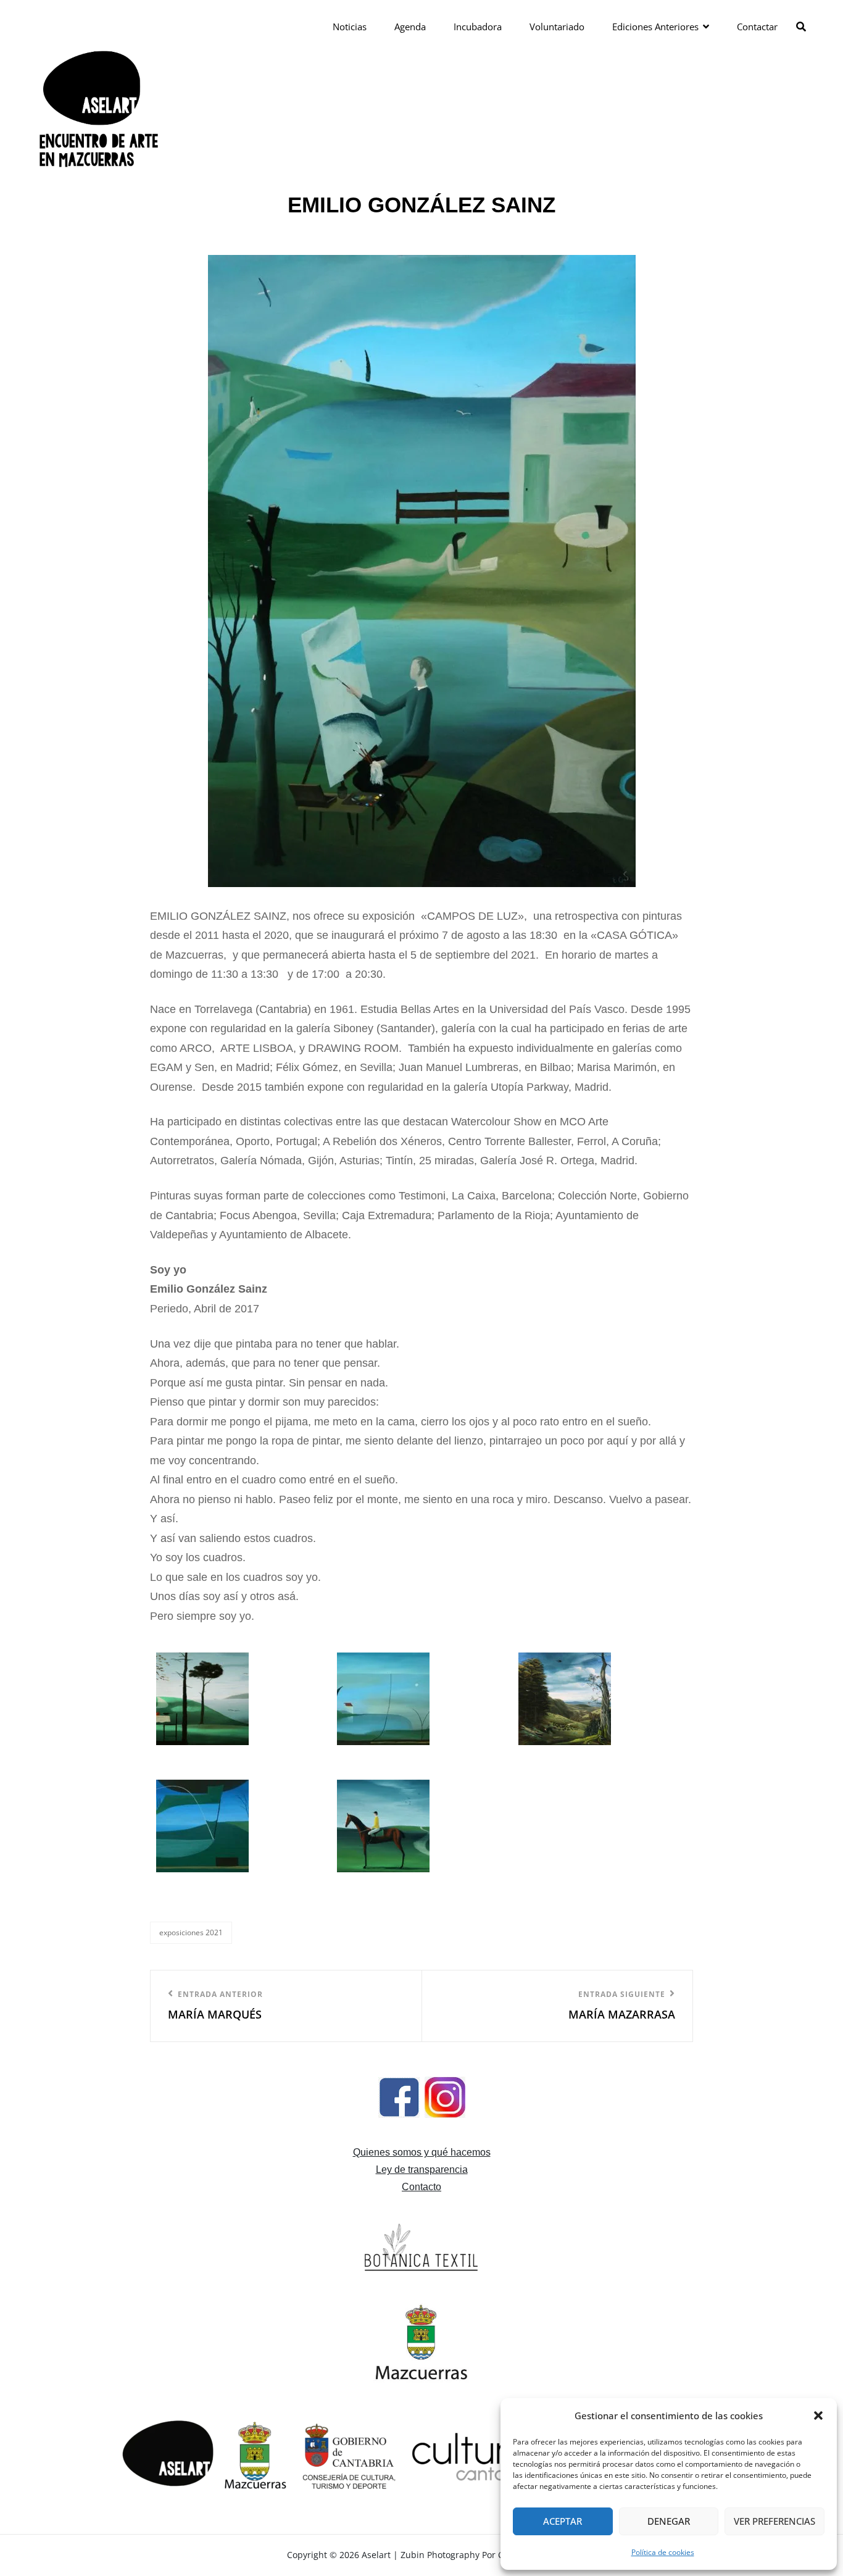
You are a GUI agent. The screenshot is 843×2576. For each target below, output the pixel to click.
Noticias (350, 27)
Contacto (421, 2187)
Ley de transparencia (422, 2170)
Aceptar (563, 2521)
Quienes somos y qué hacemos (422, 2152)
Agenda (410, 27)
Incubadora (478, 27)
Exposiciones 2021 (191, 1932)
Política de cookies (663, 2552)
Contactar (757, 27)
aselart (376, 2555)
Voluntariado (557, 27)
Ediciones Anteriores (655, 27)
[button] (818, 2416)
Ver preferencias (774, 2521)
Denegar (669, 2521)
